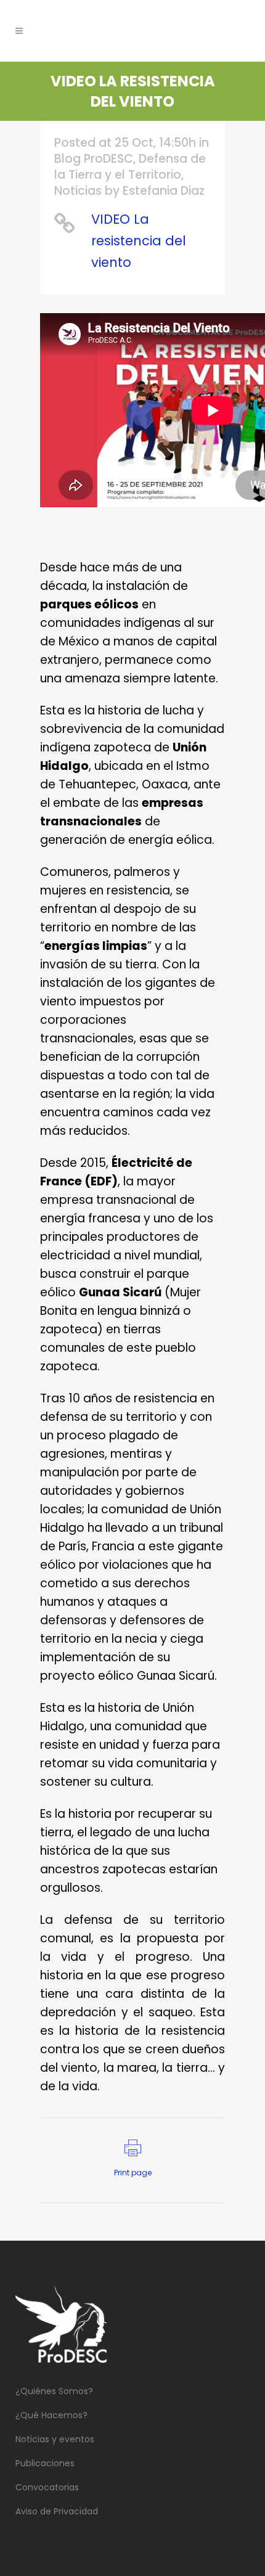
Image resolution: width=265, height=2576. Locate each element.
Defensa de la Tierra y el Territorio (130, 167)
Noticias (78, 191)
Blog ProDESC (94, 159)
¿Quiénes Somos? (54, 2391)
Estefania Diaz (164, 191)
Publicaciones (45, 2463)
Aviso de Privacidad (57, 2511)
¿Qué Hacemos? (51, 2415)
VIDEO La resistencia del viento (139, 241)
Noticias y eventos (55, 2439)
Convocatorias (47, 2487)
